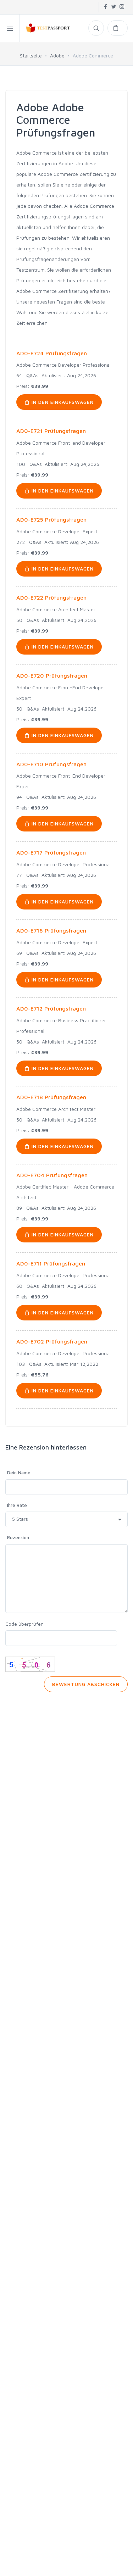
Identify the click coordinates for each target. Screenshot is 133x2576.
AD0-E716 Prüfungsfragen (51, 930)
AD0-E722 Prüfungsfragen (51, 597)
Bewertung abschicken (86, 1684)
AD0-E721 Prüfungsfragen (51, 431)
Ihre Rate (17, 1505)
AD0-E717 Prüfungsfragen (51, 852)
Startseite (31, 55)
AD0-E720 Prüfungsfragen (52, 675)
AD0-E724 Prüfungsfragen (52, 353)
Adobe (57, 55)
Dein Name (19, 1473)
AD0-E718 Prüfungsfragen (51, 1097)
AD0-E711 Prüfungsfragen (51, 1263)
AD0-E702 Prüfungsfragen (52, 1341)
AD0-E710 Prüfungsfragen (51, 764)
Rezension (18, 1537)
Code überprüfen (24, 1624)
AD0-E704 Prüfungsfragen (52, 1175)
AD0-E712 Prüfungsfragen (51, 1008)
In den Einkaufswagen (62, 402)
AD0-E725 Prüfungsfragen (51, 519)
